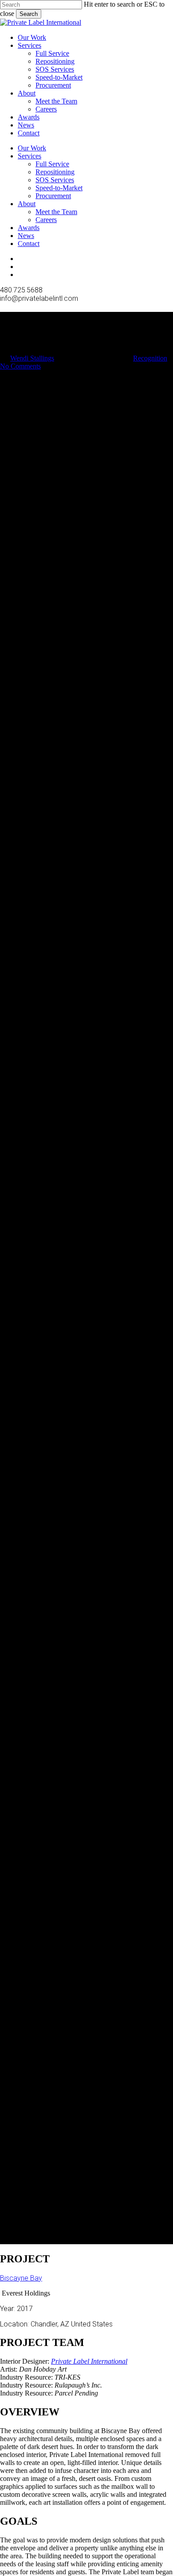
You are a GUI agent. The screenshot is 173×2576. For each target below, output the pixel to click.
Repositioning (55, 172)
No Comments (20, 366)
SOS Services (55, 180)
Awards (29, 228)
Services (29, 156)
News (26, 236)
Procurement (53, 196)
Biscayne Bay (21, 2278)
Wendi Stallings (32, 358)
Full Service (52, 164)
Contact (29, 244)
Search (29, 14)
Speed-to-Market (59, 188)
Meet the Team (56, 212)
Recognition (150, 358)
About (27, 204)
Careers (46, 220)
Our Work (32, 148)
